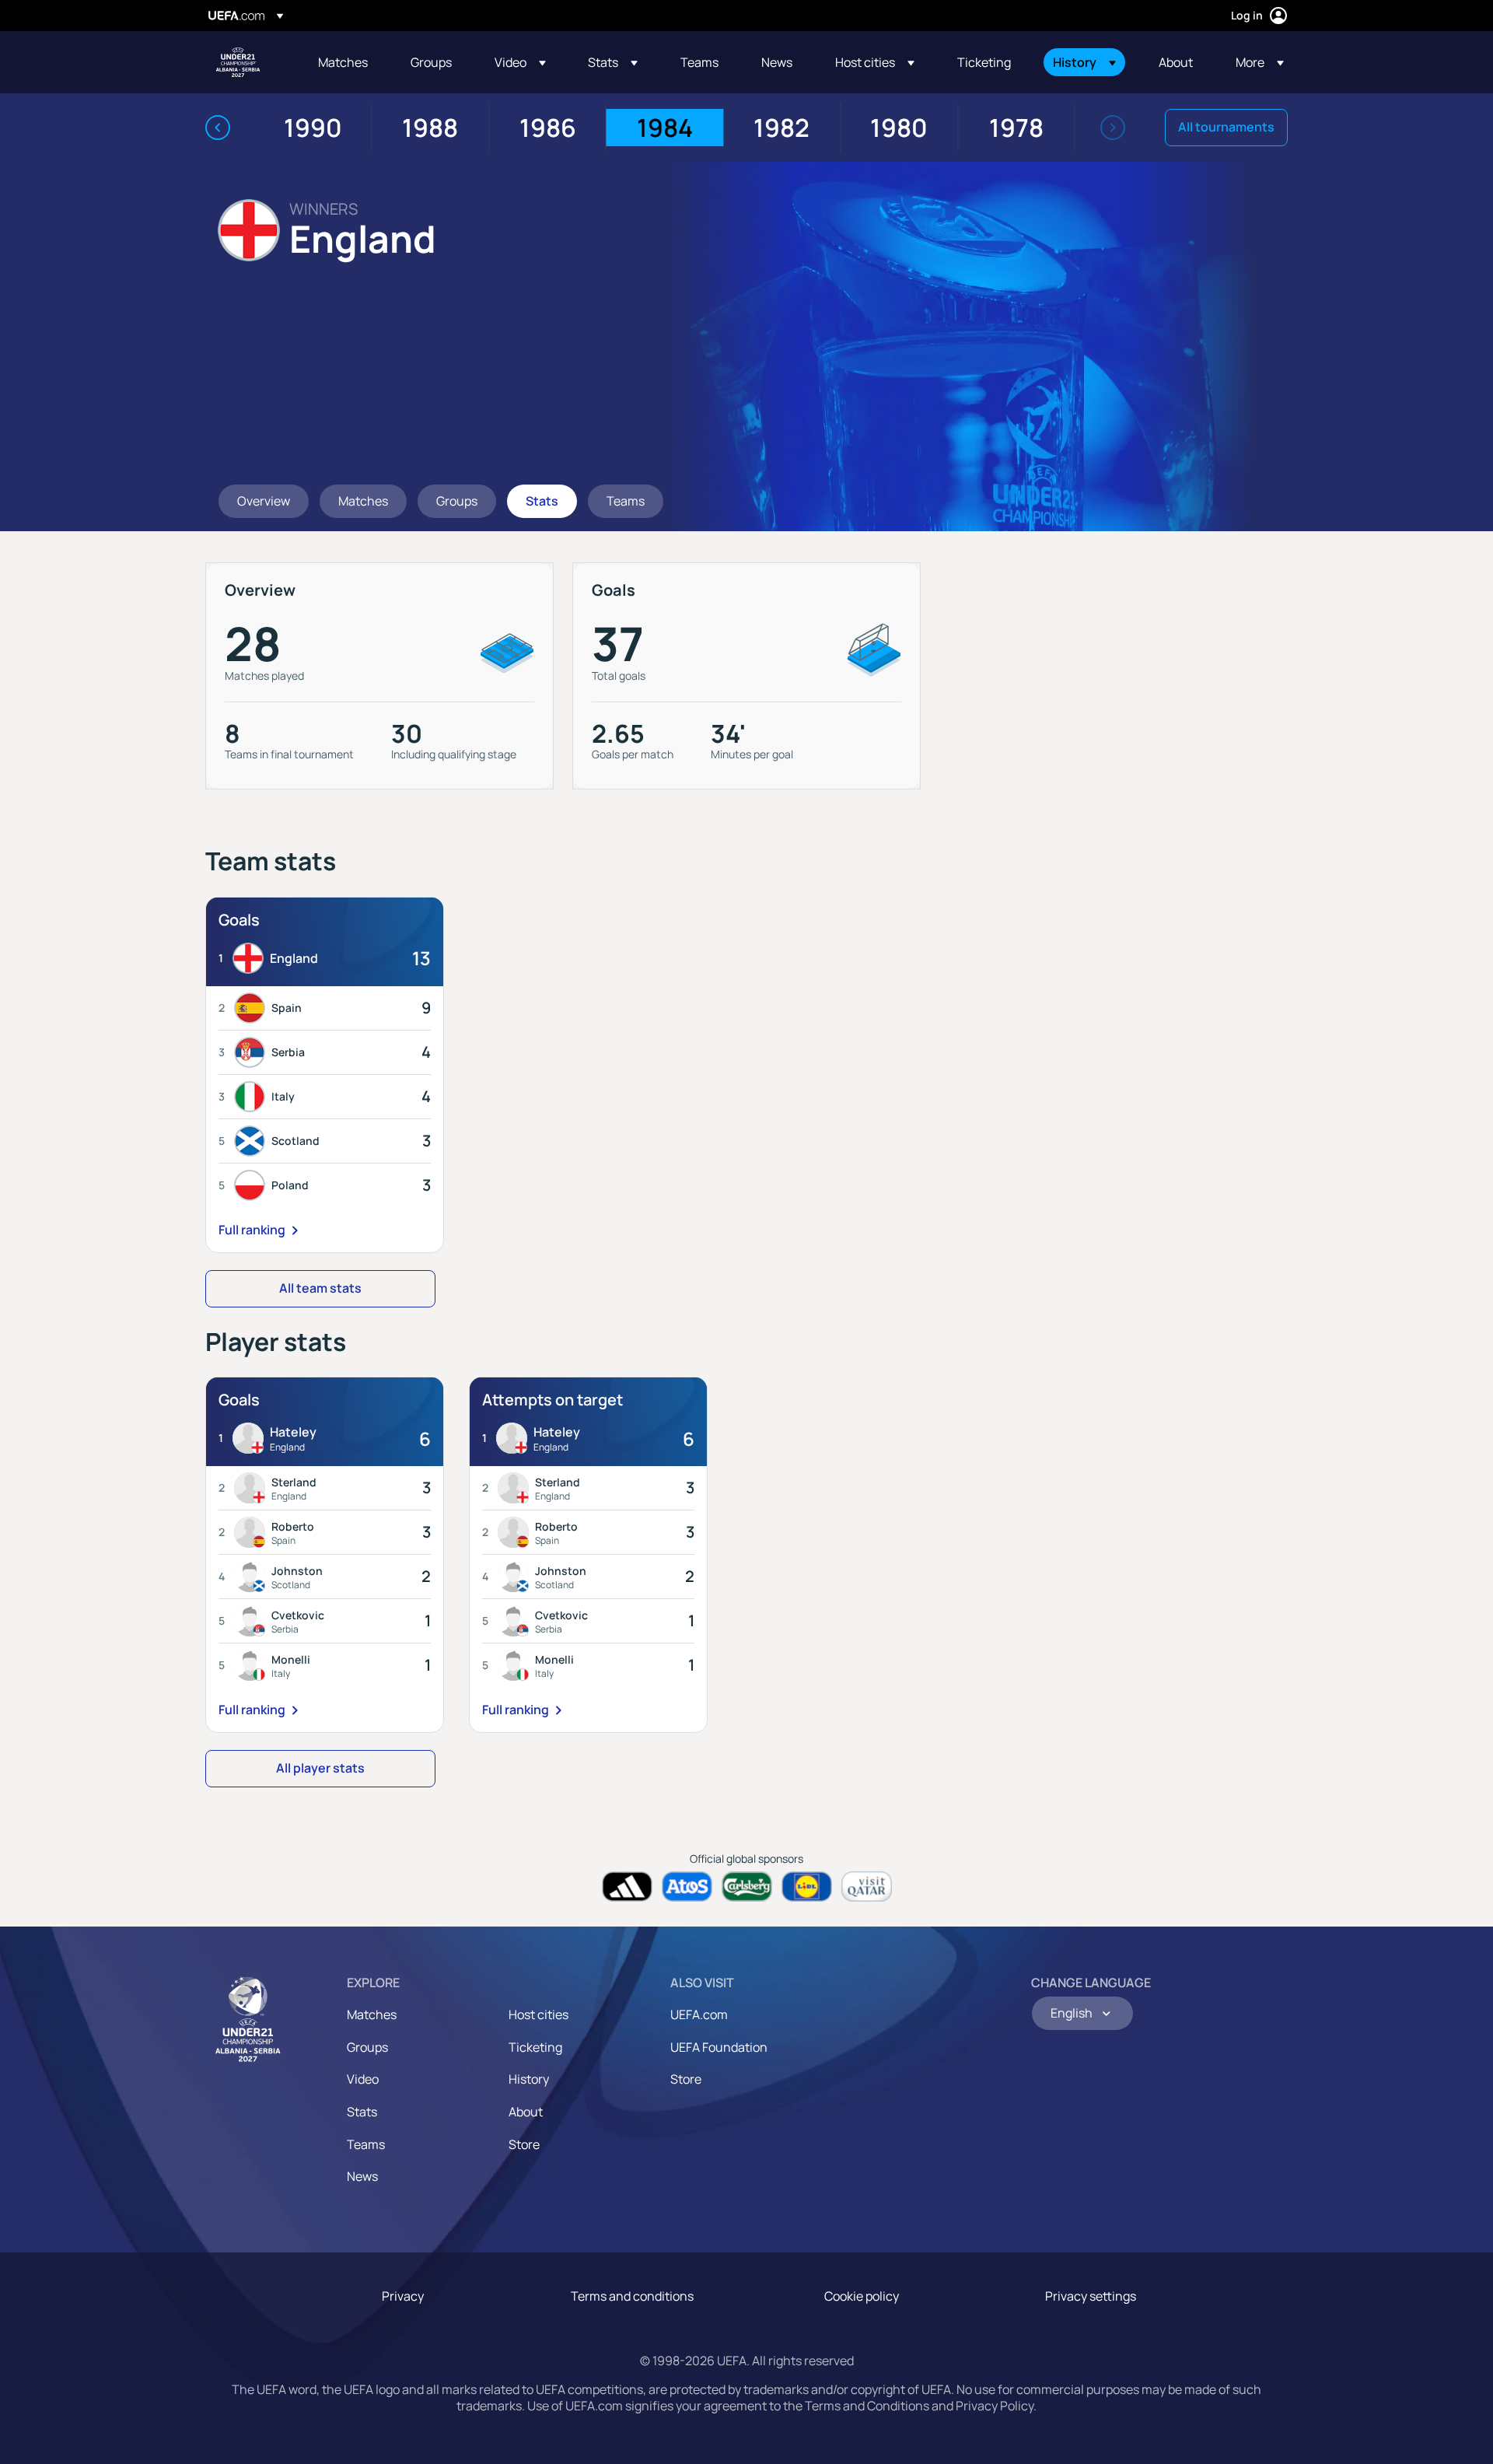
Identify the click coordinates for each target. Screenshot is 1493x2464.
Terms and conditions (632, 2296)
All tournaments (1226, 127)
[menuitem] (345, 62)
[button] (520, 62)
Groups (367, 2047)
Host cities (538, 2014)
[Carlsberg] (747, 1886)
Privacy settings (1091, 2296)
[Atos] (687, 1886)
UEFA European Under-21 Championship (238, 62)
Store (524, 2144)
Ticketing (535, 2047)
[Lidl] (807, 1886)
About (526, 2112)
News (362, 2176)
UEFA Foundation (719, 2047)
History (529, 2079)
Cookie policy (862, 2296)
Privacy (403, 2296)
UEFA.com (699, 2014)
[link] (343, 62)
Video (363, 2079)
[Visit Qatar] (867, 1886)
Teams (366, 2144)
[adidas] (627, 1886)
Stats (362, 2112)
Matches (372, 2014)
